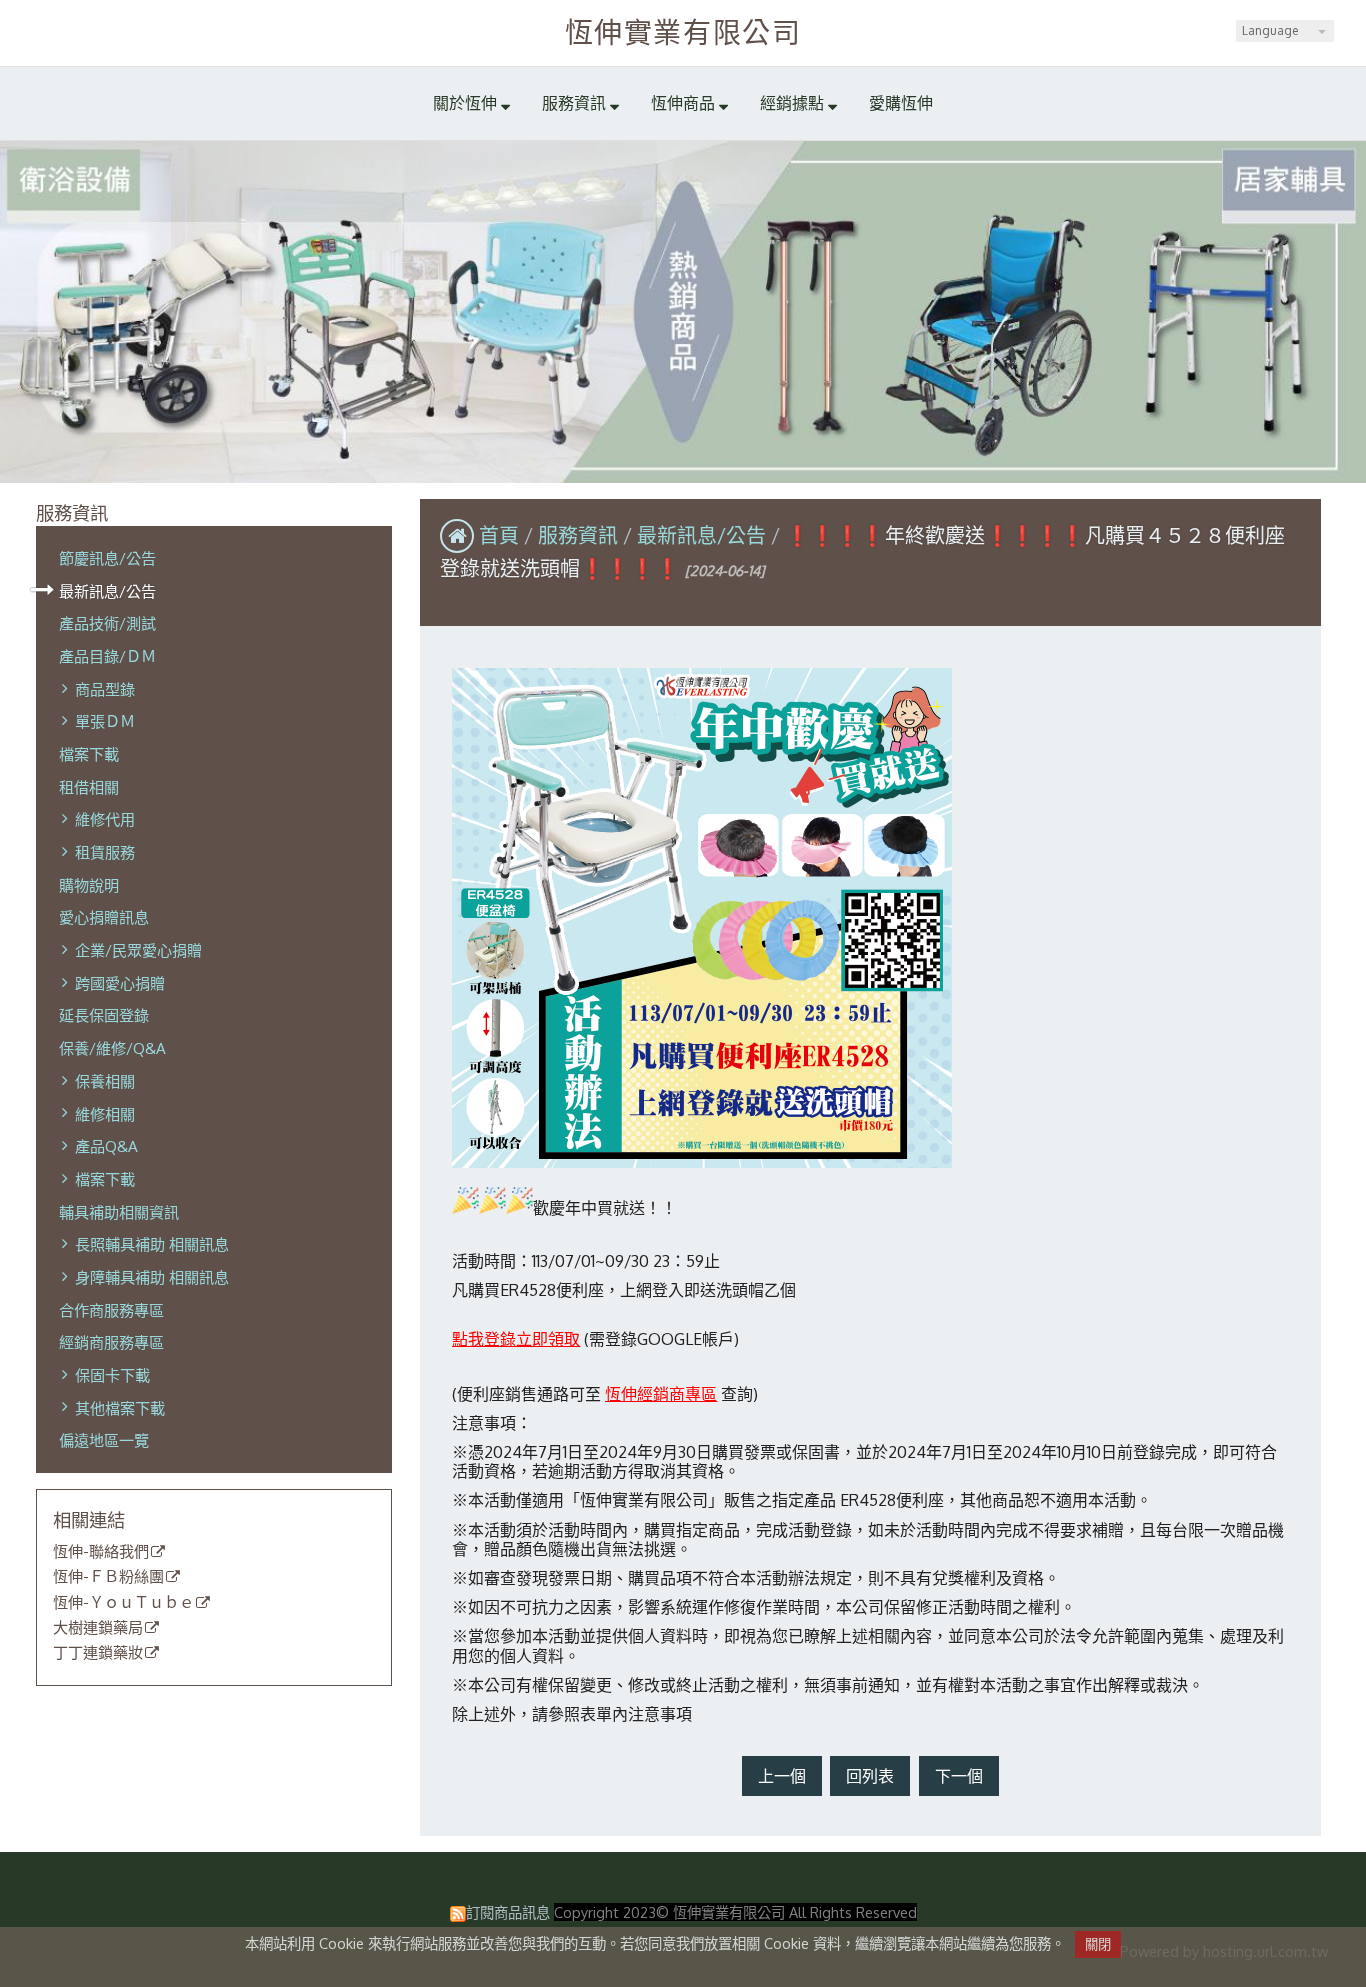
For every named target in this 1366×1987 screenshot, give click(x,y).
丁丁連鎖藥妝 (98, 1653)
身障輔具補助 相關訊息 (152, 1277)
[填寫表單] (453, 1365)
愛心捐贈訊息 (104, 917)
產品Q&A (106, 1146)
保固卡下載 (112, 1375)
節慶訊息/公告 (107, 558)
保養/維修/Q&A (112, 1048)
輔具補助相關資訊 (119, 1212)
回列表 (870, 1776)
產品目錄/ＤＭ (107, 656)
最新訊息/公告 (107, 591)
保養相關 (105, 1081)
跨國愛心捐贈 (120, 983)
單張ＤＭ (105, 721)
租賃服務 (105, 852)
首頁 (499, 535)
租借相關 (89, 787)
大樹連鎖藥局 (98, 1628)
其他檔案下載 (120, 1408)
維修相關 (105, 1114)
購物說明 (89, 885)
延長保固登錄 (104, 1015)
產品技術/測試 (107, 623)
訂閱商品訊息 (508, 1912)
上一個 (782, 1776)
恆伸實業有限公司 (683, 32)
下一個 (959, 1776)
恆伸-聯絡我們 (101, 1552)
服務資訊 (580, 535)
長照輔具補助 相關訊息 (152, 1244)
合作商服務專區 (111, 1310)
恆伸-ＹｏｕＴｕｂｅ (123, 1603)
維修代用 (105, 819)
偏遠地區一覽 (104, 1440)
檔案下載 (89, 754)
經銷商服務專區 (111, 1342)
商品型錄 (105, 689)
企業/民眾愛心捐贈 (138, 950)
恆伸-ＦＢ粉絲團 (108, 1577)
